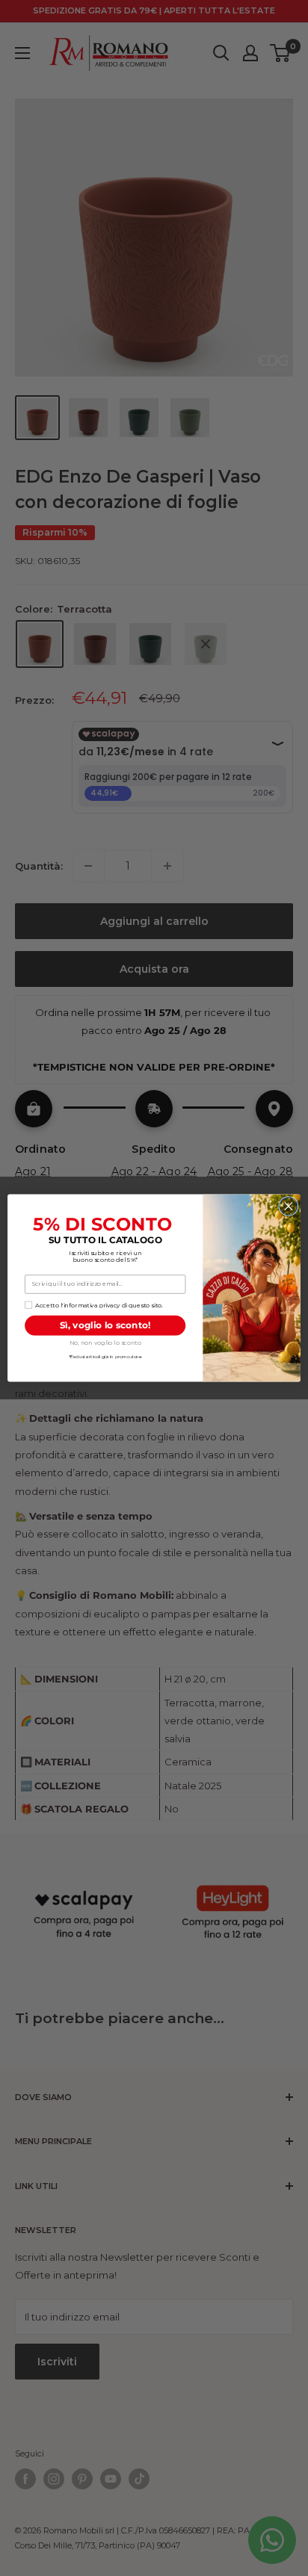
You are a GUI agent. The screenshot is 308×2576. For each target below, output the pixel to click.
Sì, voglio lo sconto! (105, 1325)
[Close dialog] (289, 1206)
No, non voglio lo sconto (105, 1343)
